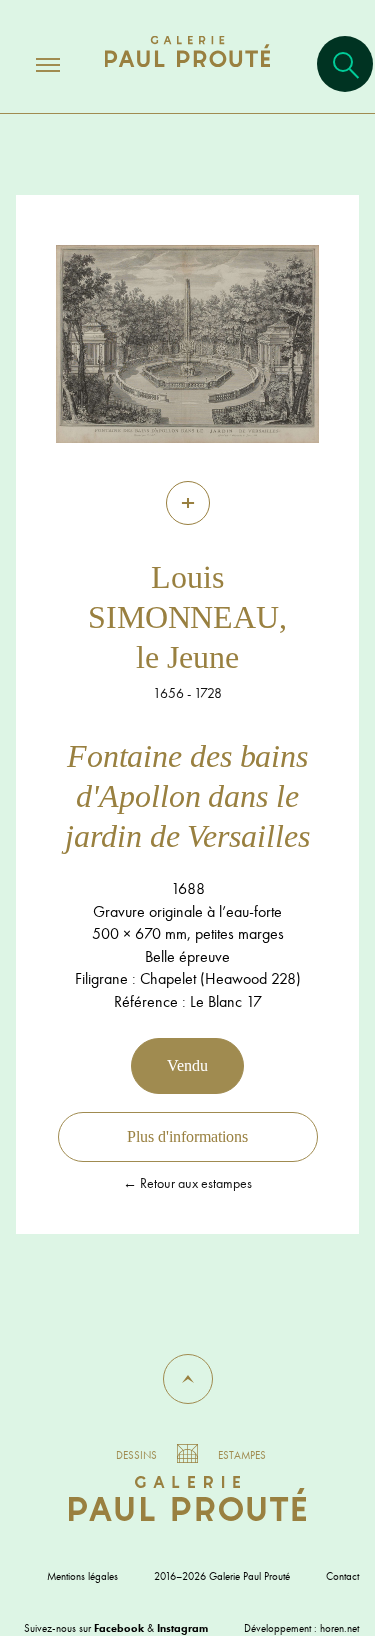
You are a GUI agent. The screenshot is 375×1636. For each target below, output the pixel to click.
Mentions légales (82, 1576)
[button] (188, 1379)
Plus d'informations (187, 1136)
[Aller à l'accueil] (187, 71)
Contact (342, 1576)
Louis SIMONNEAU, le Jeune (187, 617)
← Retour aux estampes (187, 1183)
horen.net (339, 1628)
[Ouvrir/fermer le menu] (30, 64)
